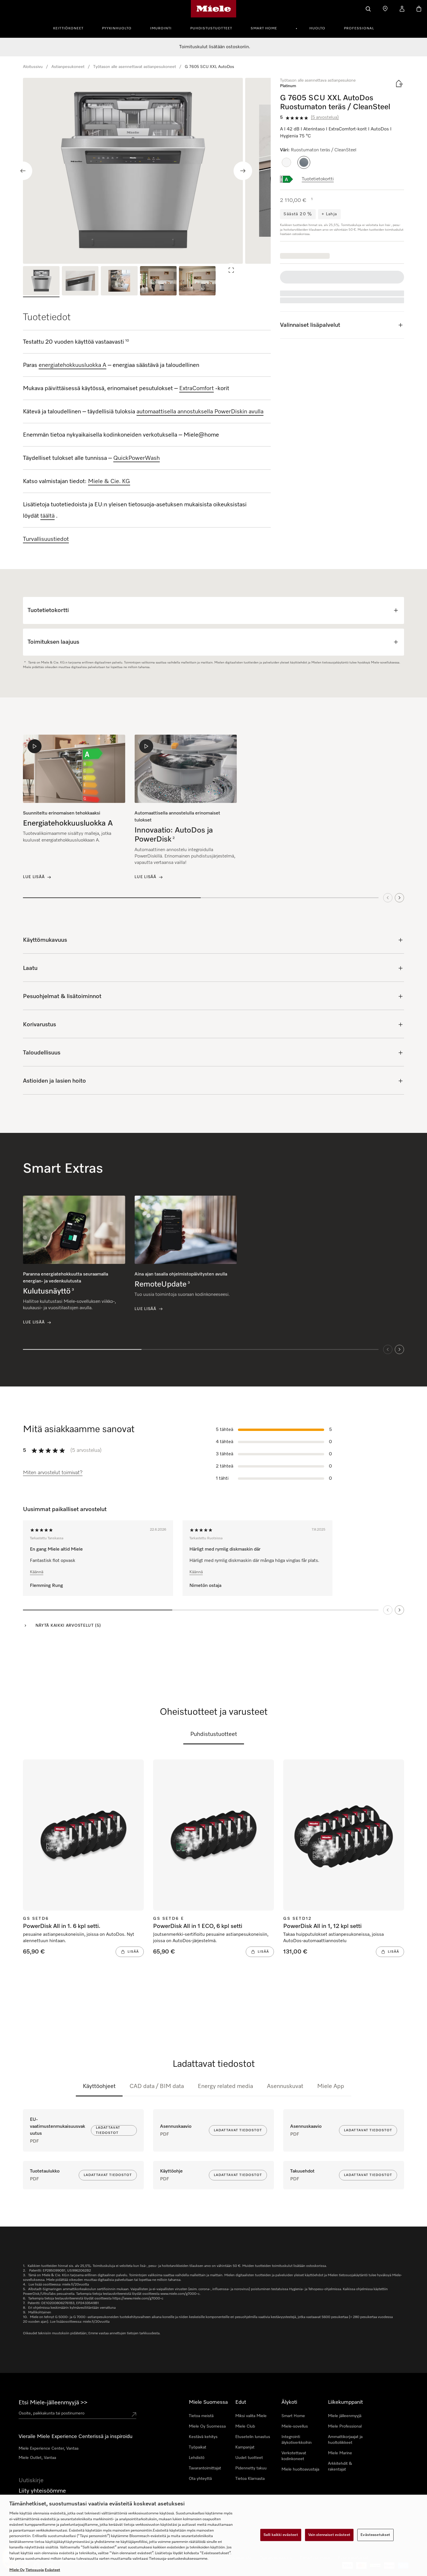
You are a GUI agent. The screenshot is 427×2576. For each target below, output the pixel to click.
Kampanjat (245, 2447)
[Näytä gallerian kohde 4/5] (158, 282)
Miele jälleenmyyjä (345, 2416)
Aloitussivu (33, 67)
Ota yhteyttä (200, 2479)
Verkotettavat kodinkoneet (294, 2456)
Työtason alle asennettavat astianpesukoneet (135, 67)
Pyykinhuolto (117, 28)
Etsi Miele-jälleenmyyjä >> (53, 2403)
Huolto (317, 28)
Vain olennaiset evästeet (329, 2535)
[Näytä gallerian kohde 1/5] (41, 282)
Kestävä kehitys (203, 2437)
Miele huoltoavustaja (300, 2469)
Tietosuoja (35, 2570)
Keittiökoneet (68, 28)
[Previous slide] (23, 171)
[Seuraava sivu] (399, 1610)
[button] (286, 162)
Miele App (331, 2086)
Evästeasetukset (375, 2535)
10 (127, 341)
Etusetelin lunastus (253, 2437)
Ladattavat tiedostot (108, 2130)
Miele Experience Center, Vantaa (49, 2448)
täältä (47, 516)
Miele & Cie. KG (109, 481)
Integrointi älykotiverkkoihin (297, 2440)
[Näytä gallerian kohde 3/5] (119, 282)
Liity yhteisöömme (42, 2491)
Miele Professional (345, 2426)
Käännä (37, 1572)
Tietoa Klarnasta (250, 2479)
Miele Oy (17, 2570)
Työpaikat (198, 2447)
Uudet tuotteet (249, 2458)
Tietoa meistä (201, 2416)
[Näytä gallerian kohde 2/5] (80, 282)
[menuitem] (71, 28)
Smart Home (264, 28)
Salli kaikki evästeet (281, 2535)
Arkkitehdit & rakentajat (340, 2466)
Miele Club (245, 2426)
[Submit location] (134, 2414)
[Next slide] (243, 171)
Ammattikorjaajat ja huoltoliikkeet (345, 2440)
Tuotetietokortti (318, 179)
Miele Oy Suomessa (207, 2426)
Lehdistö (197, 2458)
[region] (147, 171)
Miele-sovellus (295, 2426)
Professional (359, 28)
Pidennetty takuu (251, 2468)
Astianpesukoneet (68, 67)
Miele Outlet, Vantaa (37, 2458)
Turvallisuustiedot (46, 539)
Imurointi (161, 28)
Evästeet (52, 2570)
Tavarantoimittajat (205, 2468)
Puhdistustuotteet (211, 28)
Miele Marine (340, 2453)
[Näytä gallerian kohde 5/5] (197, 282)
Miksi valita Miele (251, 2416)
